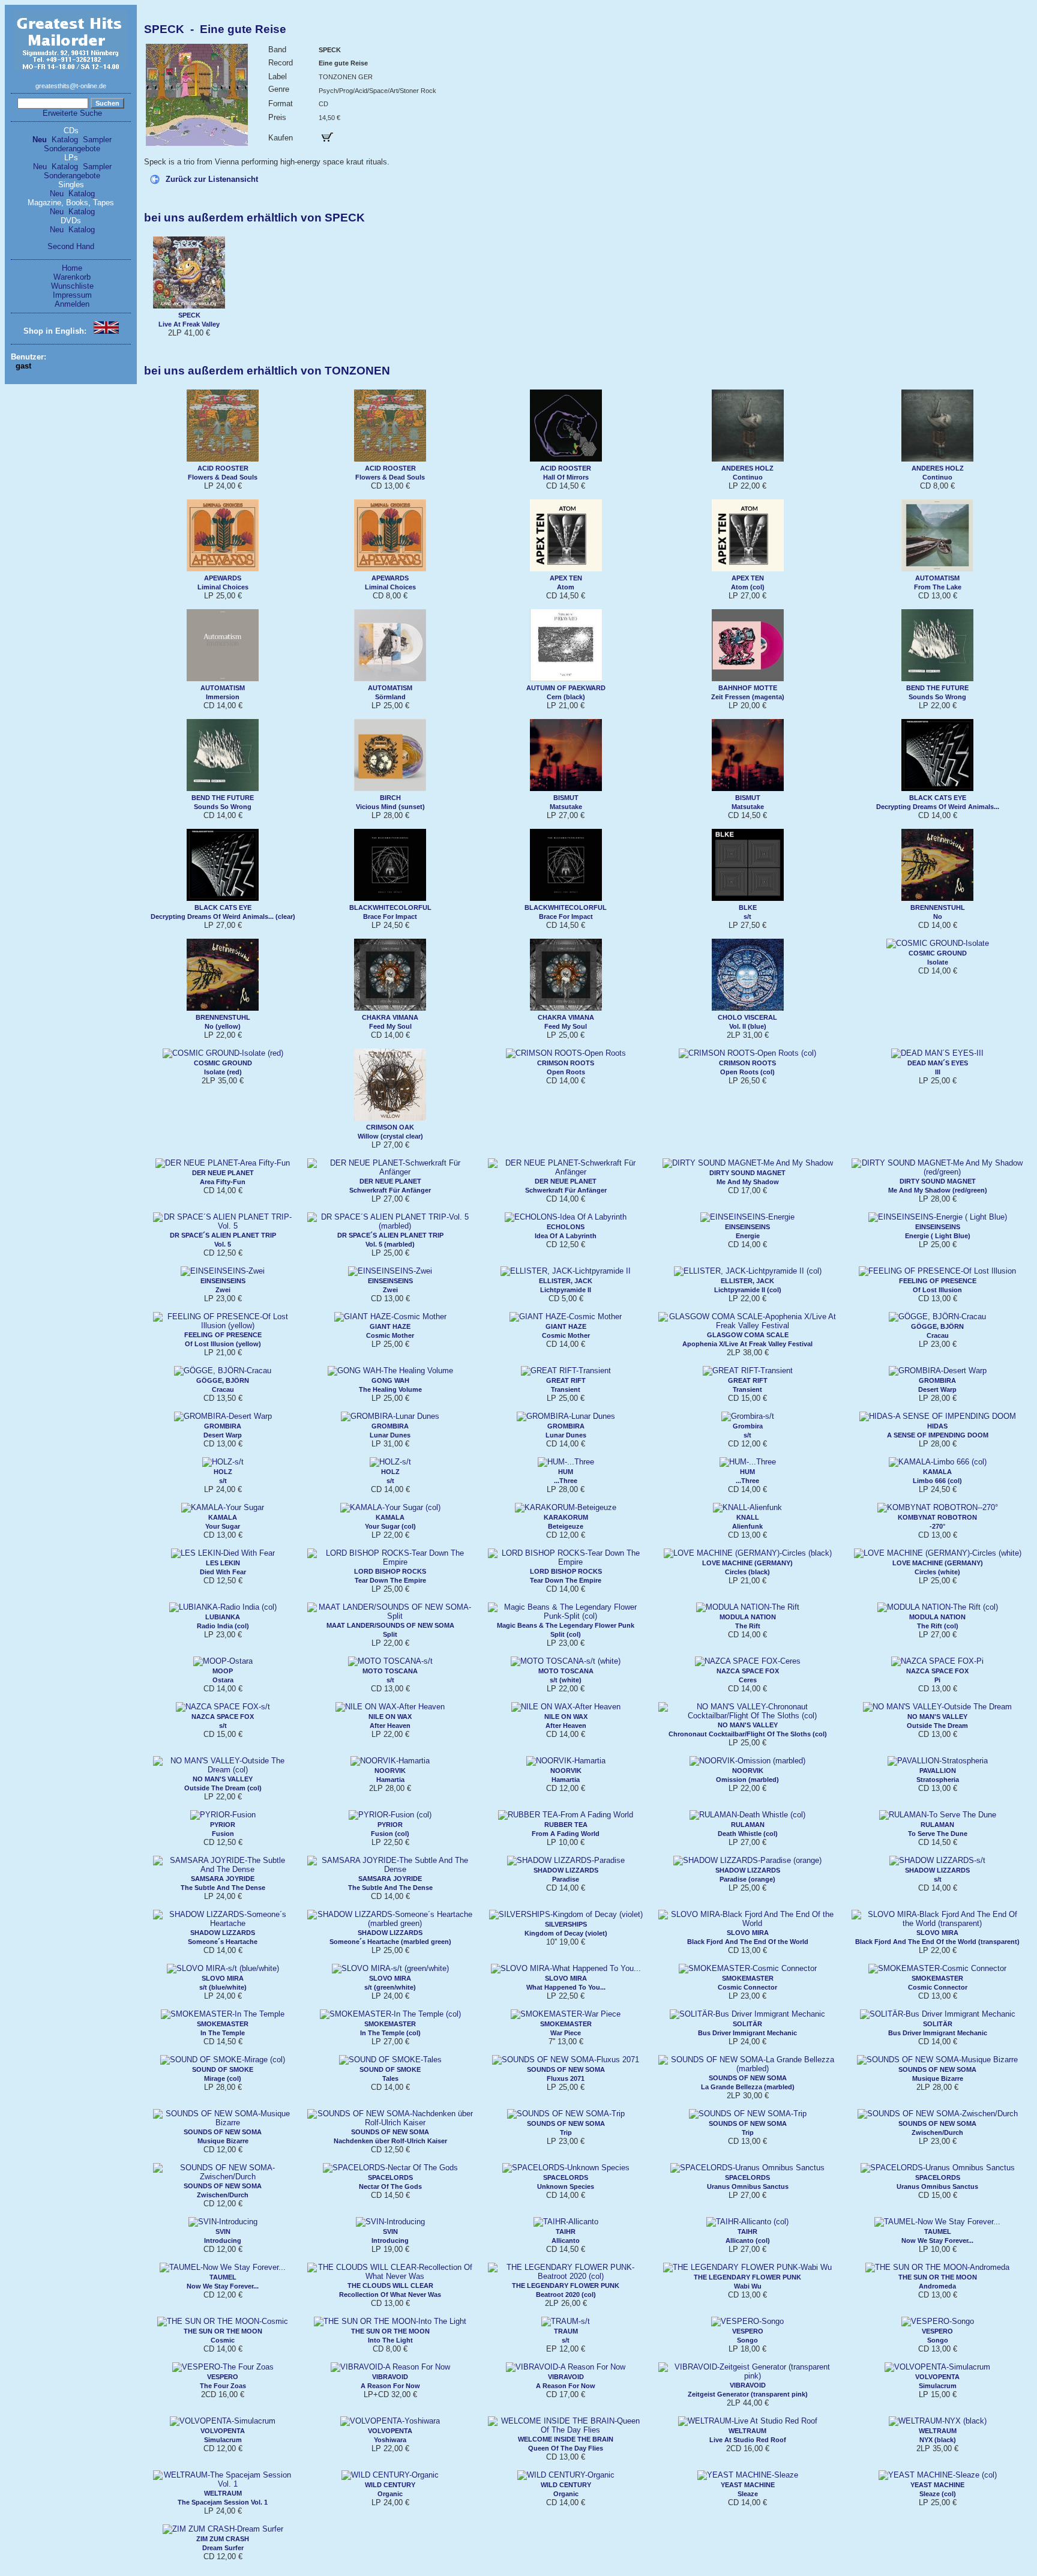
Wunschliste (72, 286)
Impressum (72, 295)
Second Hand (71, 246)
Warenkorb (72, 277)
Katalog (65, 140)
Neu (40, 140)
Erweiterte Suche (72, 113)
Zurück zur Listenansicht (212, 179)
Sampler (97, 140)
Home (72, 268)
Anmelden (72, 304)
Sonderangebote (72, 149)
